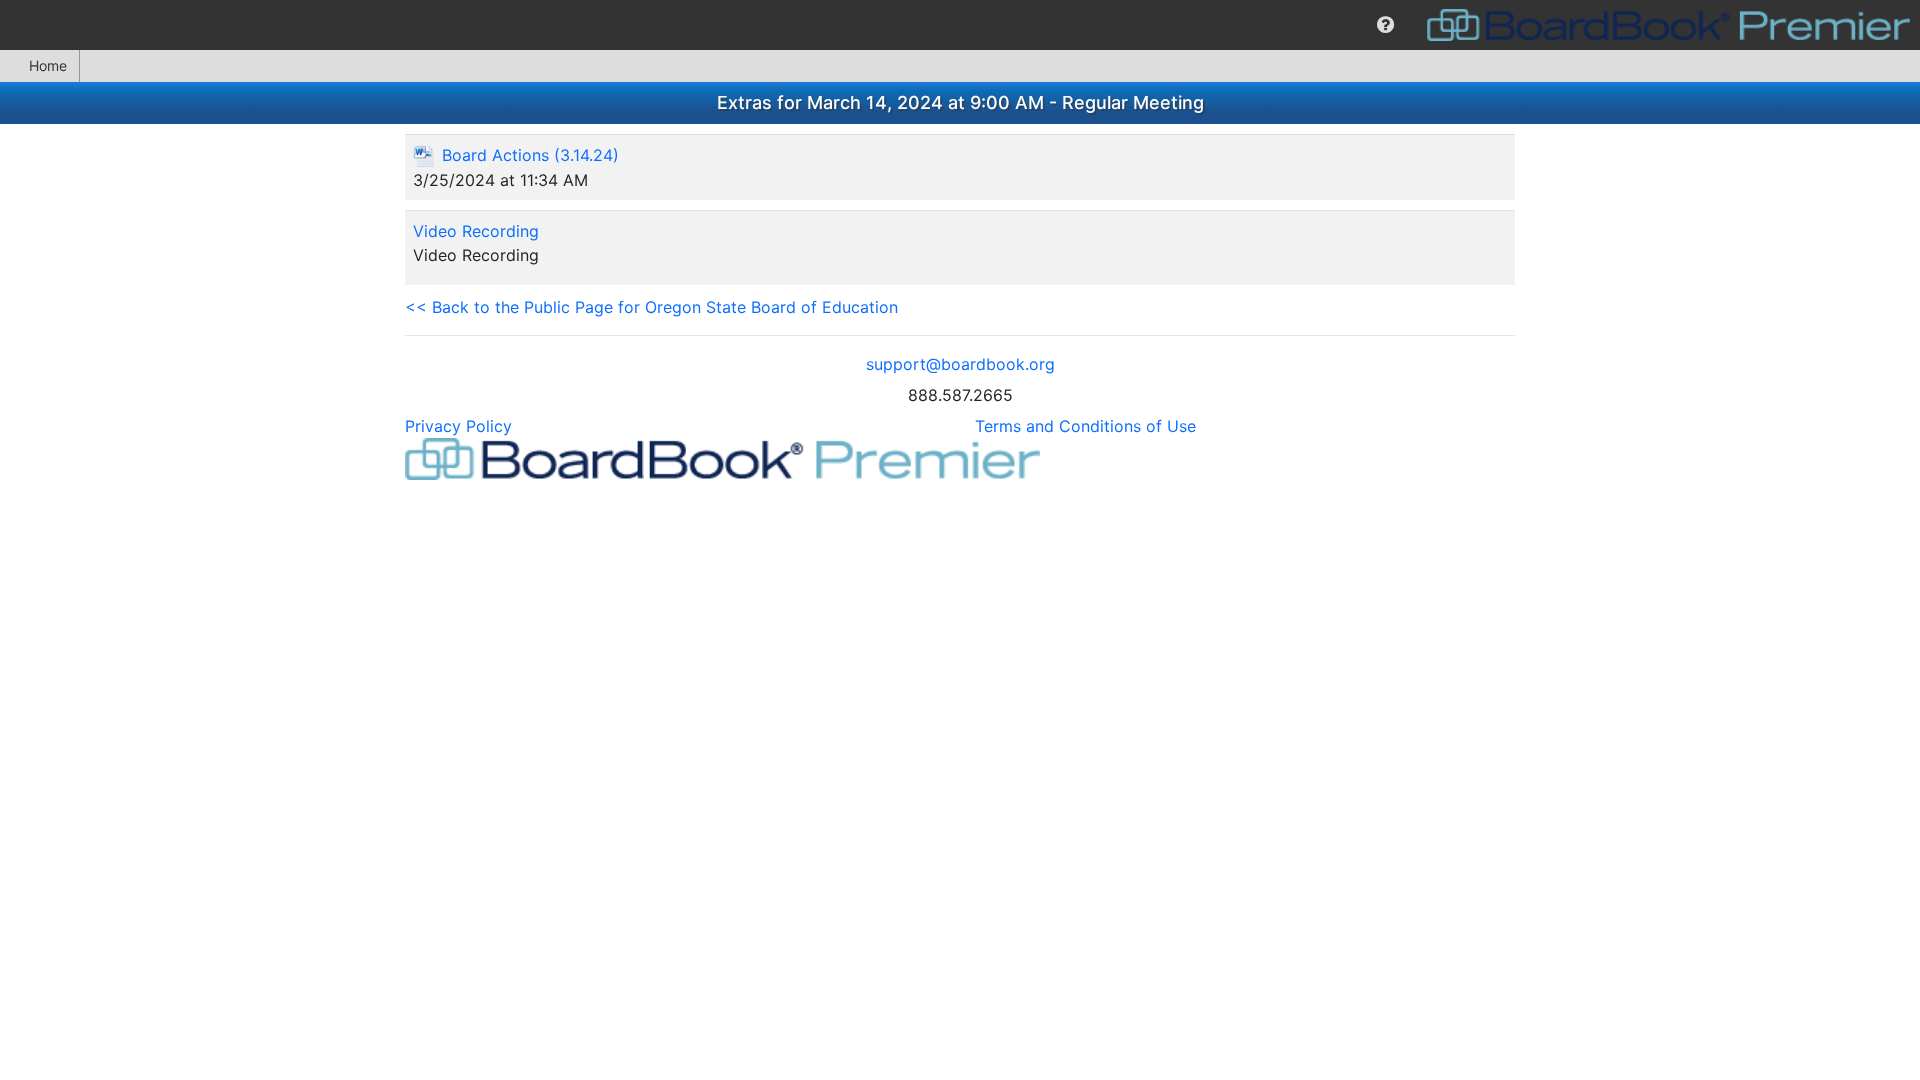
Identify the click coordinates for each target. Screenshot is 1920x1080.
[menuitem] (1385, 25)
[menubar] (960, 25)
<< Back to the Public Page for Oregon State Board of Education (651, 307)
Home (48, 65)
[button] (1385, 25)
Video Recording (476, 231)
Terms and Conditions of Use (1085, 426)
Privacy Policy (458, 426)
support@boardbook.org (960, 364)
